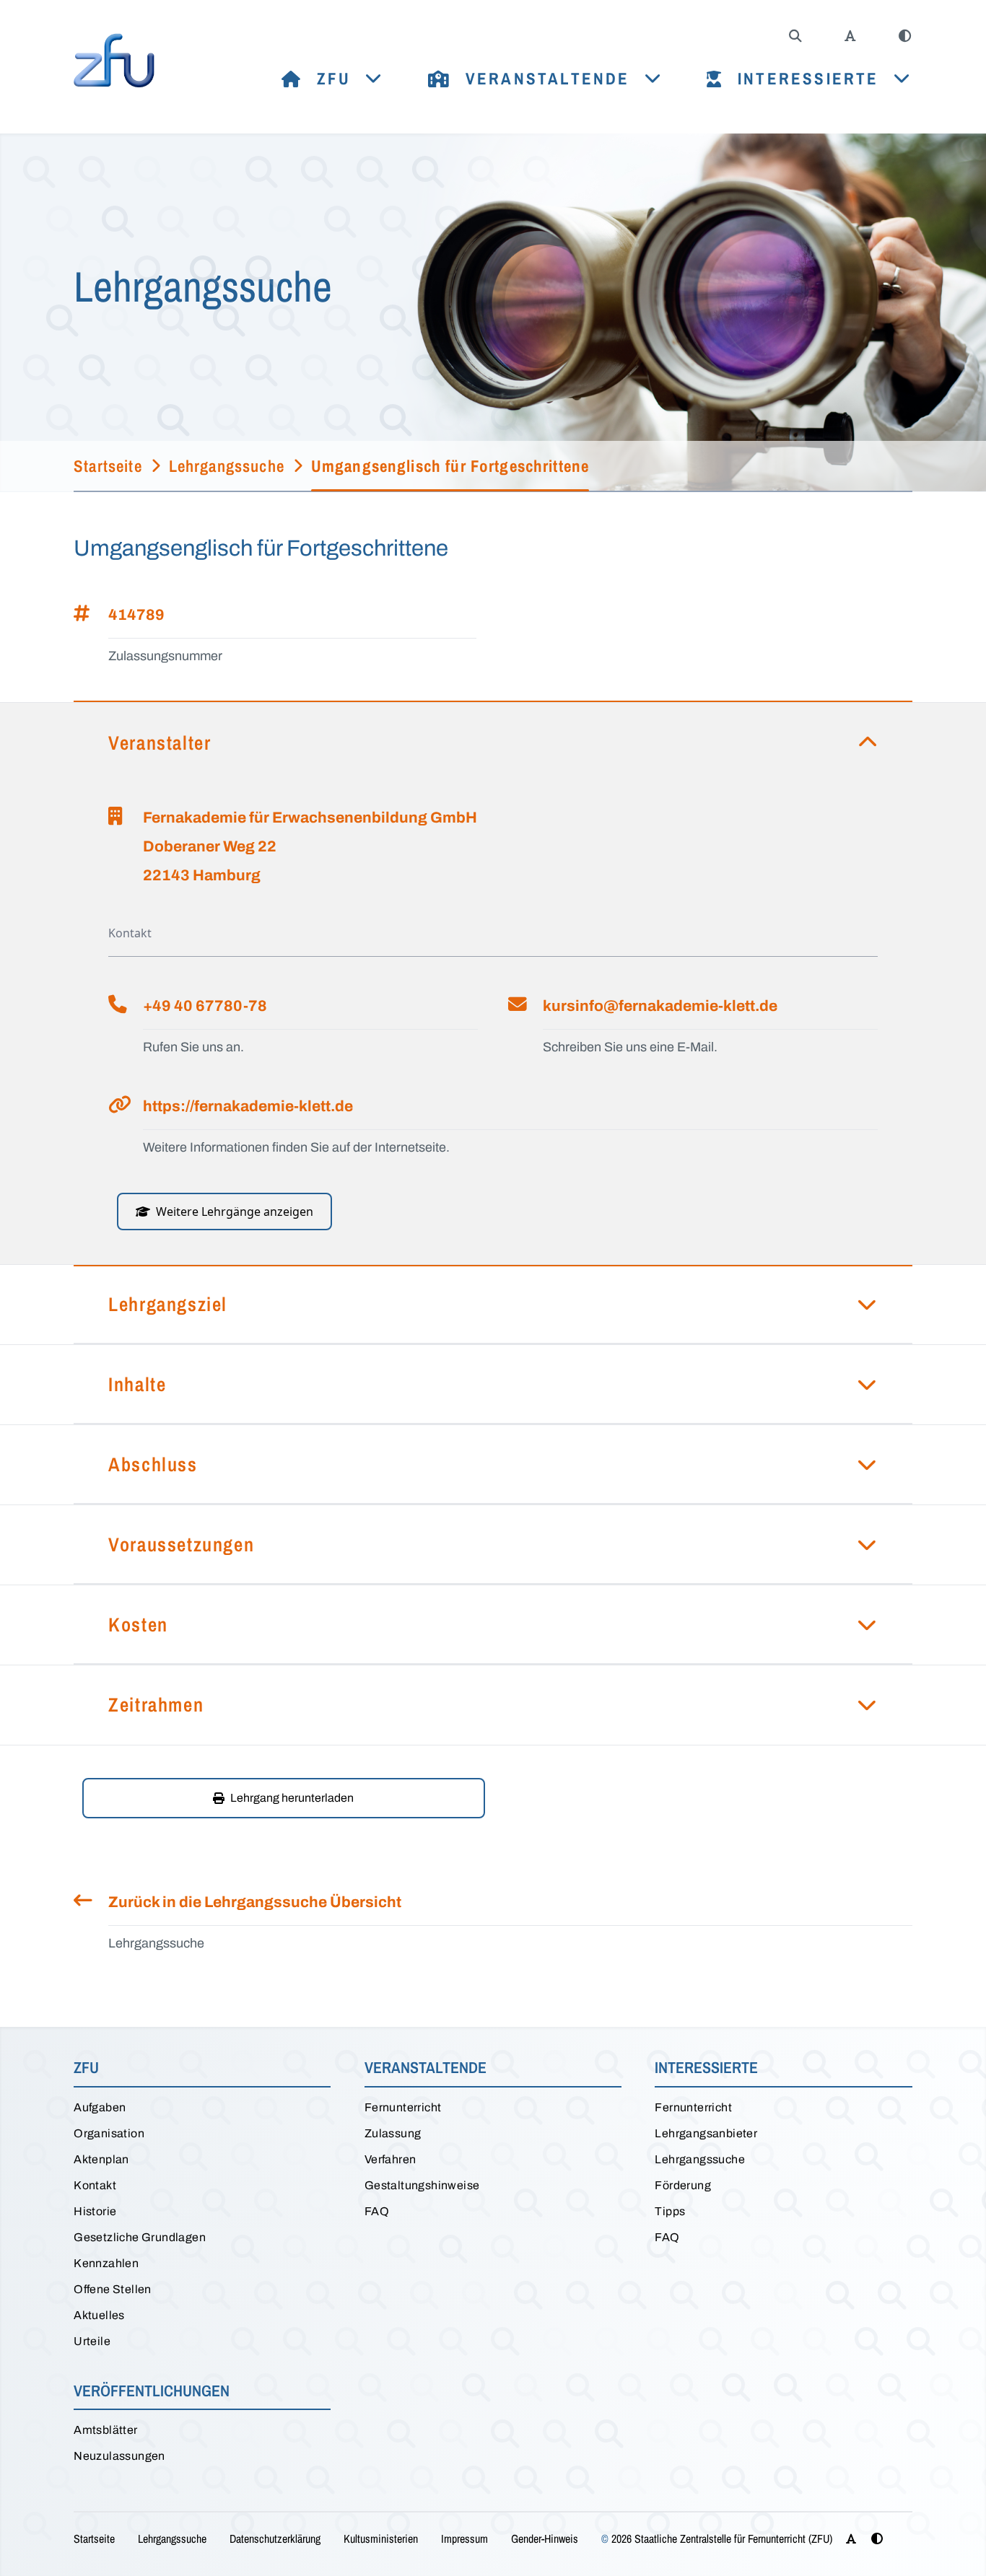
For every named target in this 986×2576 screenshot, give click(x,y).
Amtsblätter (105, 2430)
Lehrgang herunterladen (292, 1798)
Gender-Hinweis (545, 2538)
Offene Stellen (113, 2289)
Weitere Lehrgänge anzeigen (235, 1212)
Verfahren (391, 2159)
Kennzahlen (106, 2263)
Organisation (109, 2133)
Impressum (464, 2538)
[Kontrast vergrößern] (905, 36)
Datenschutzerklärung (275, 2538)
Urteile (92, 2341)
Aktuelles (99, 2315)
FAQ (377, 2211)
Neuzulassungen (119, 2456)
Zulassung (393, 2133)
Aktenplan (101, 2159)
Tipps (670, 2211)
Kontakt (95, 2185)
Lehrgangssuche (700, 2159)
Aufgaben (100, 2107)
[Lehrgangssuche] (795, 36)
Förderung (683, 2185)
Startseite (94, 2538)
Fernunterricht (403, 2107)
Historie (95, 2211)
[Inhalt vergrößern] (850, 36)
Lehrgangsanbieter (706, 2133)
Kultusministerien (381, 2538)
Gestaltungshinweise (422, 2185)
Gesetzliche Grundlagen (140, 2237)
